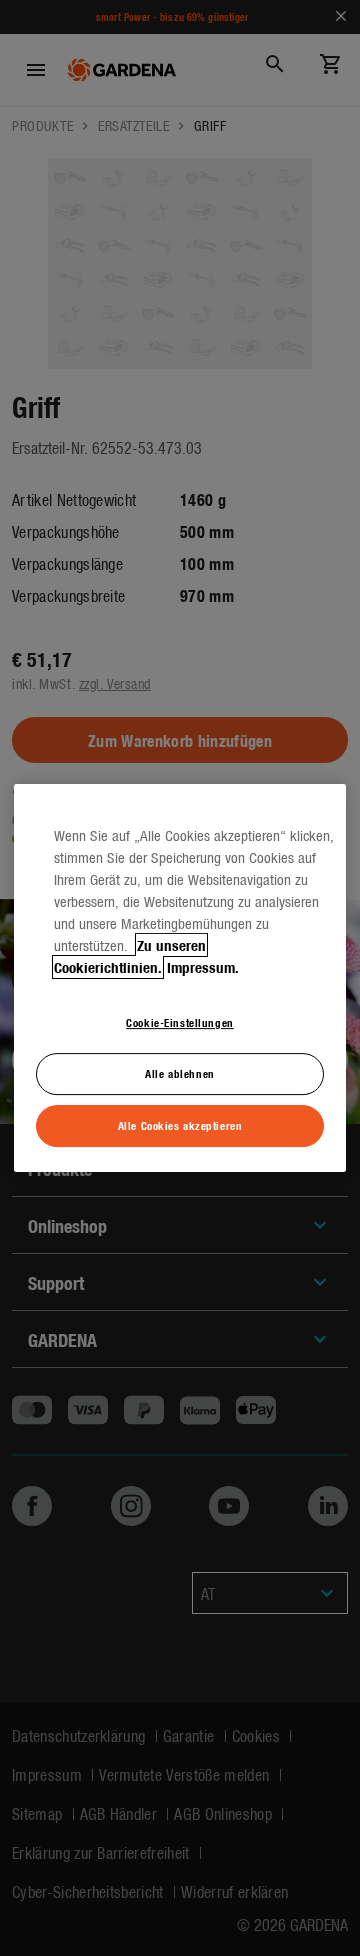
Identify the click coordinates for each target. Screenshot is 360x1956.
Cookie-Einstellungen (179, 1022)
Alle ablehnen (179, 1073)
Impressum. (203, 967)
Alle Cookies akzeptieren (180, 1125)
